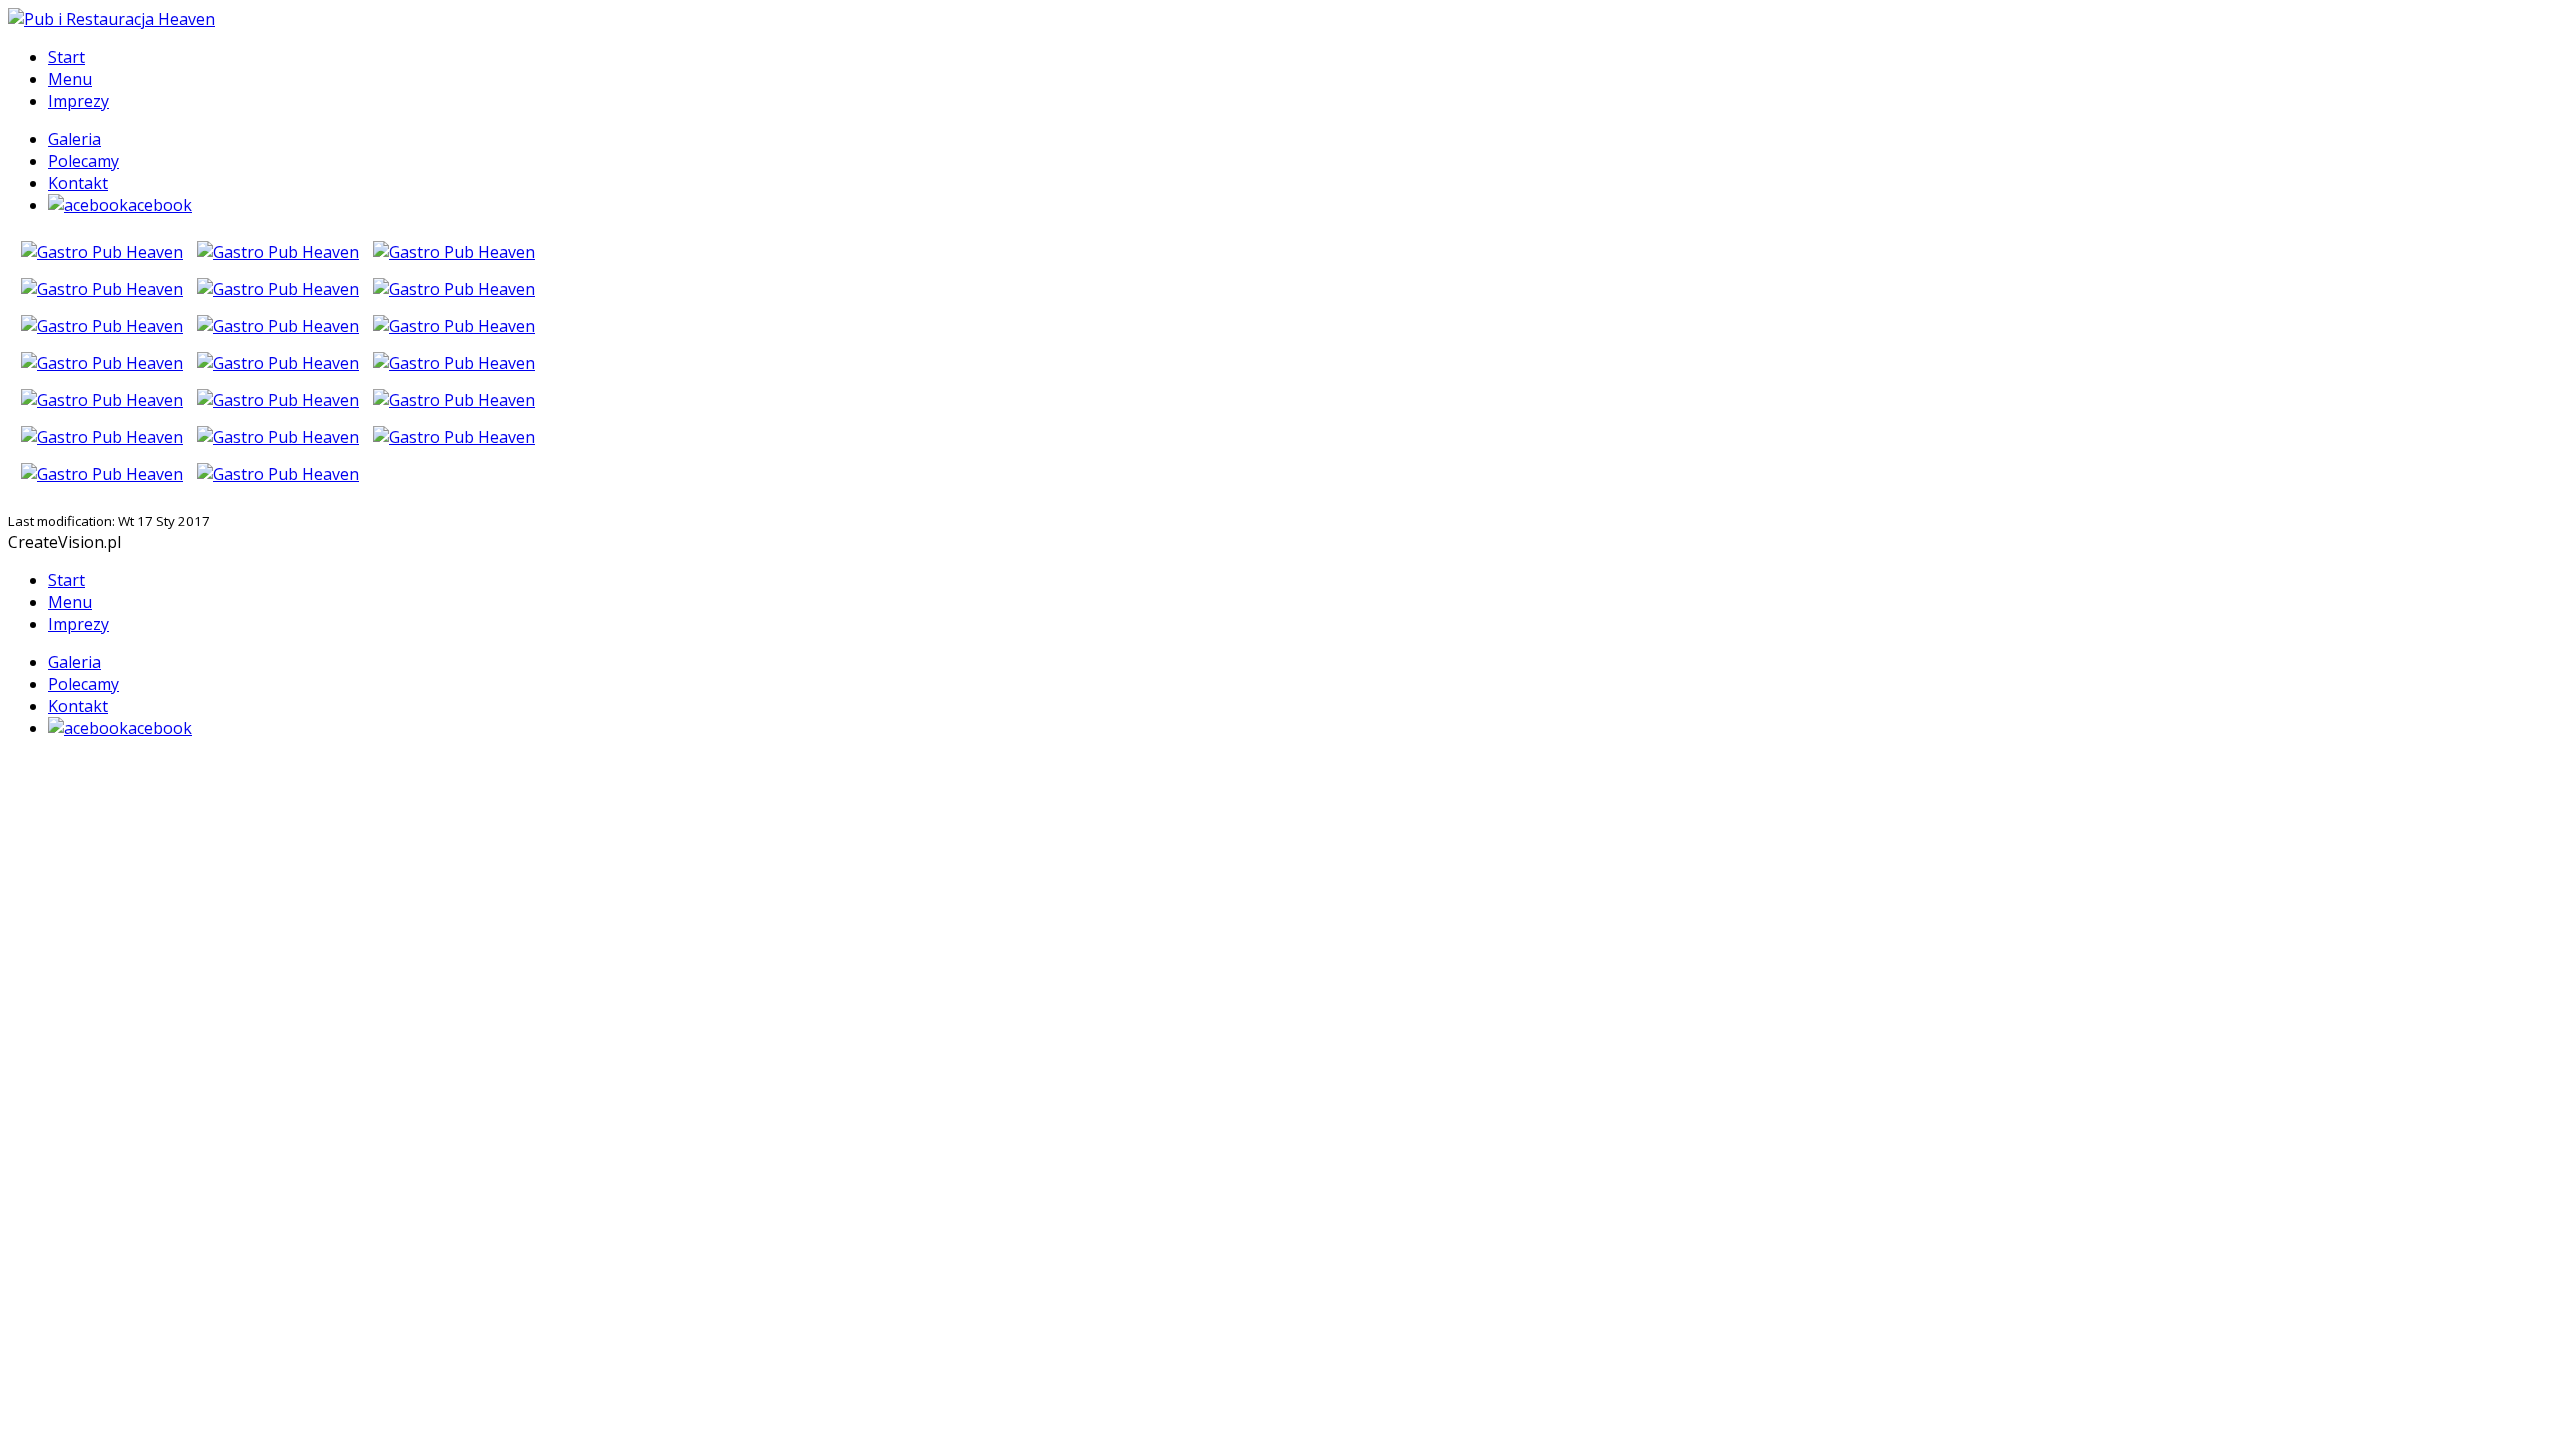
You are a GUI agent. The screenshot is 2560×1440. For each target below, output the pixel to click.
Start (66, 57)
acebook (160, 205)
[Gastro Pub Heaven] (102, 246)
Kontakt (78, 183)
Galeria (74, 139)
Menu (70, 79)
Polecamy (83, 161)
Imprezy (78, 101)
